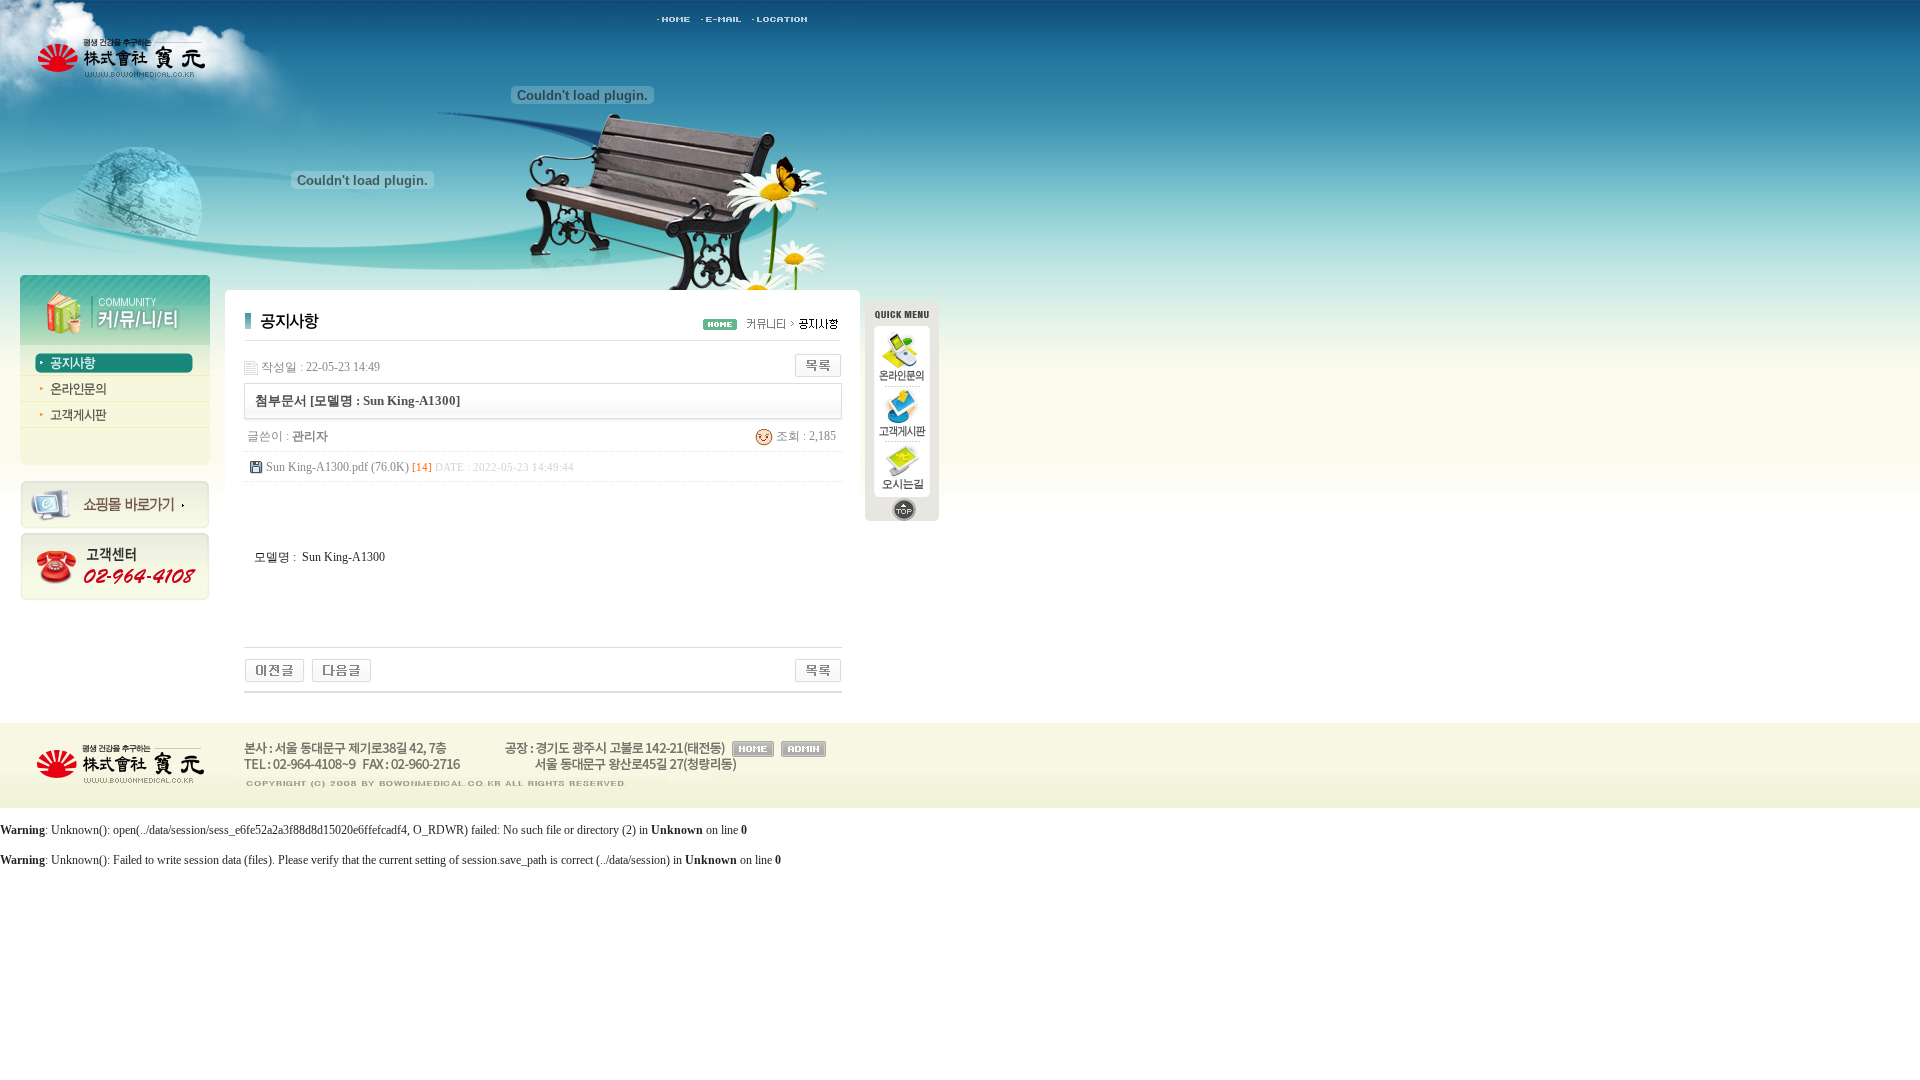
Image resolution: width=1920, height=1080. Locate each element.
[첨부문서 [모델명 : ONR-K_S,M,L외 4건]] (341, 669)
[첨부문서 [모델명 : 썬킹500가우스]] (274, 669)
